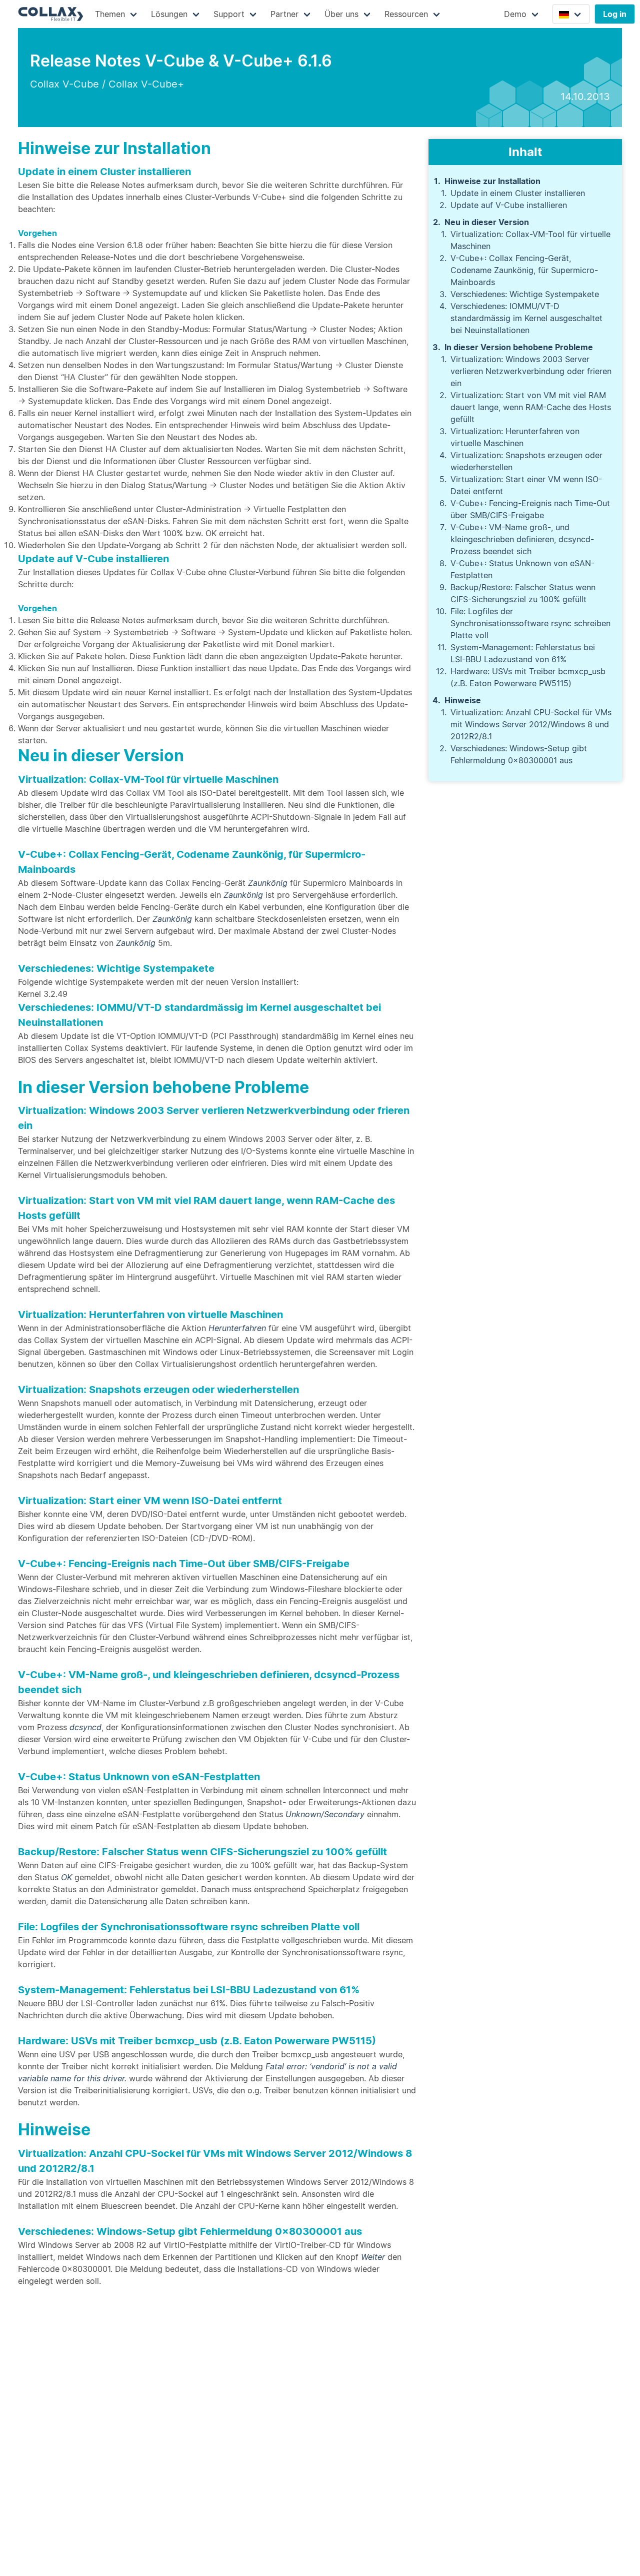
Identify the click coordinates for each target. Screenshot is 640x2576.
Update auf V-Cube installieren (509, 205)
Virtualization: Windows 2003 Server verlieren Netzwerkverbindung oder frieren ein (531, 371)
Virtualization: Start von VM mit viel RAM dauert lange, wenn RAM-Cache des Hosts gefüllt (531, 407)
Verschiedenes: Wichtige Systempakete (525, 294)
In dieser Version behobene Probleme (519, 347)
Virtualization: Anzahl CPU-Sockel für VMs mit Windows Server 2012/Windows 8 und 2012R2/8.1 (531, 724)
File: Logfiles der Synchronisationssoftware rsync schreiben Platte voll (530, 623)
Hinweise (463, 700)
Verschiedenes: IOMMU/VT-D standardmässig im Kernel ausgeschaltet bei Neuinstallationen (526, 318)
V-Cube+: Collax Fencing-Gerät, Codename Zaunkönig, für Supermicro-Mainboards (524, 270)
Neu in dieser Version (487, 222)
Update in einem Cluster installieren (518, 193)
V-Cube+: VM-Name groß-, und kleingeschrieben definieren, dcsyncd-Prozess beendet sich (522, 539)
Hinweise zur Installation (492, 181)
